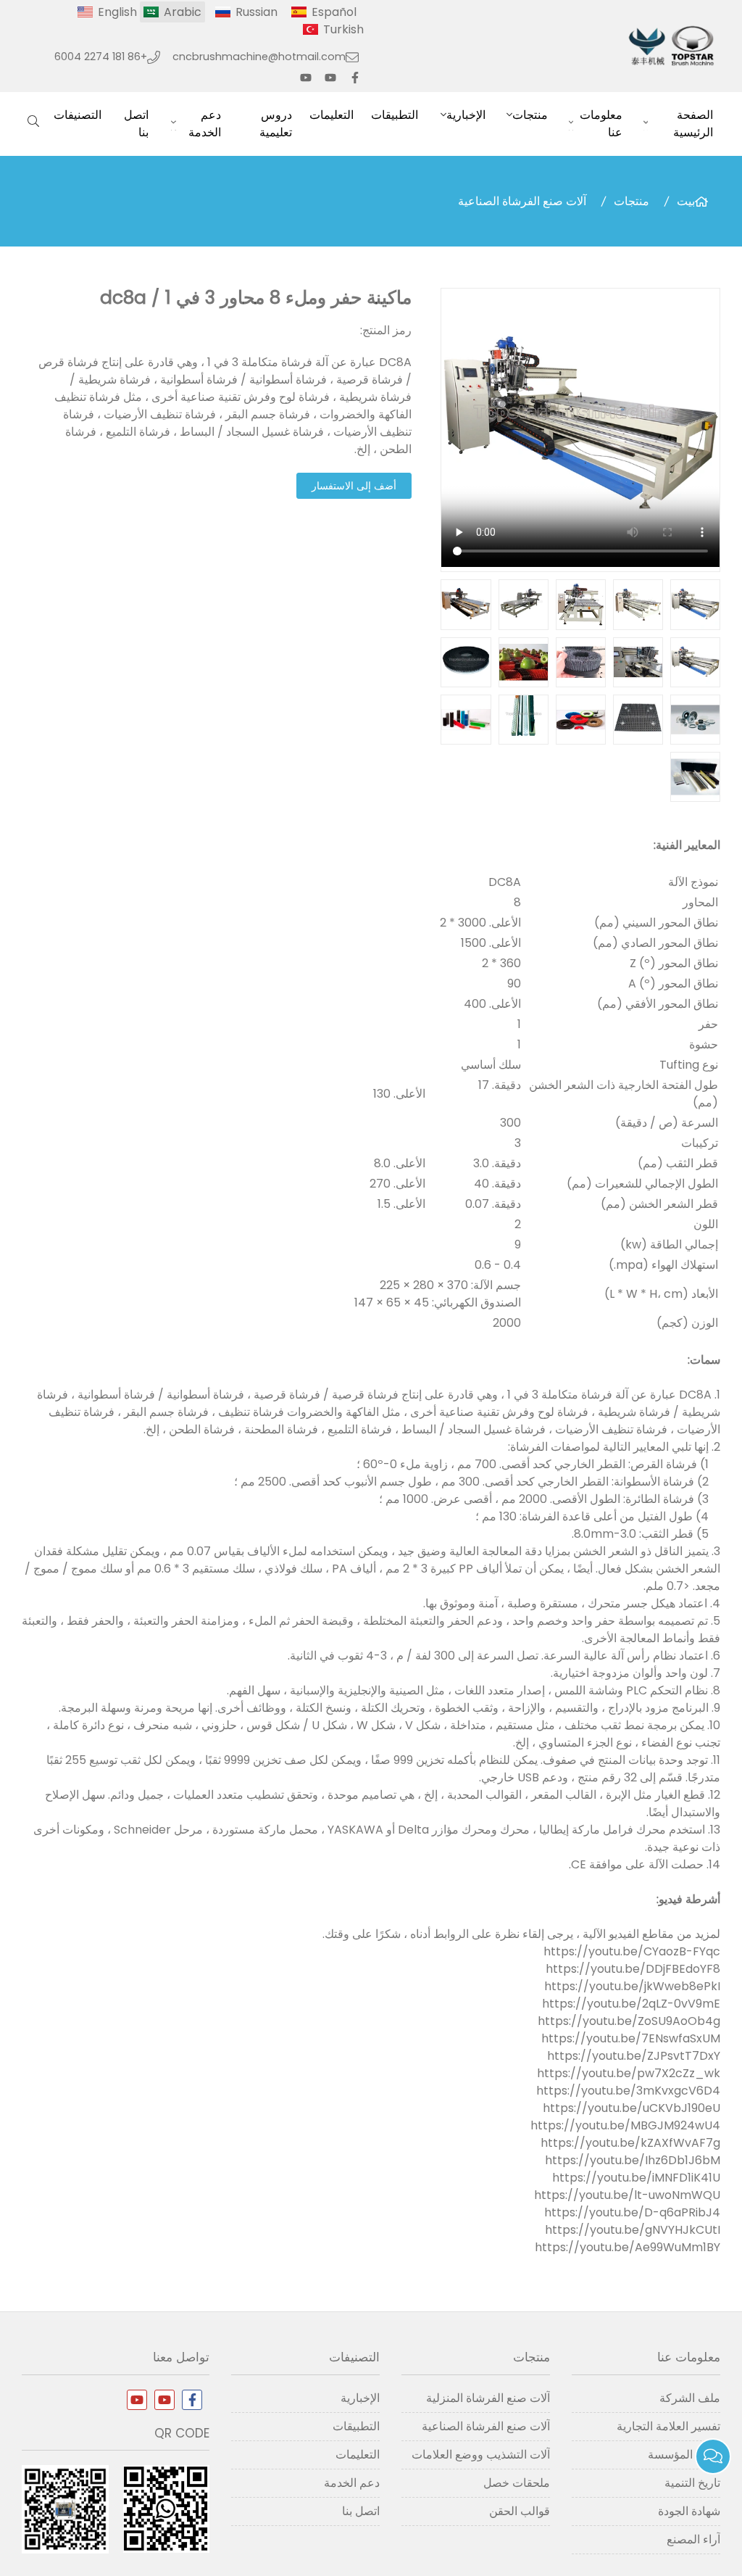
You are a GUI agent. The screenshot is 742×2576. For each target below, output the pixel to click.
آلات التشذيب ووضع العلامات (481, 2455)
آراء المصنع (693, 2539)
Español (334, 12)
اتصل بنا (136, 124)
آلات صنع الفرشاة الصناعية (522, 201)
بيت (686, 201)
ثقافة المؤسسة (684, 2455)
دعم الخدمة (205, 124)
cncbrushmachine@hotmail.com (259, 57)
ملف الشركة (690, 2398)
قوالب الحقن (520, 2511)
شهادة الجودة (689, 2511)
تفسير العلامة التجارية (668, 2426)
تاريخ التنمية (692, 2483)
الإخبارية (466, 115)
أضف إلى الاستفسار (354, 486)
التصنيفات (78, 115)
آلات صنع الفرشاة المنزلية (488, 2398)
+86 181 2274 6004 (101, 57)
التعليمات (332, 115)
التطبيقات (395, 115)
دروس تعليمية (276, 124)
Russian (257, 12)
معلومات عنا (601, 124)
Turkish (343, 29)
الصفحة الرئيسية (693, 124)
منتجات (530, 115)
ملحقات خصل (517, 2483)
